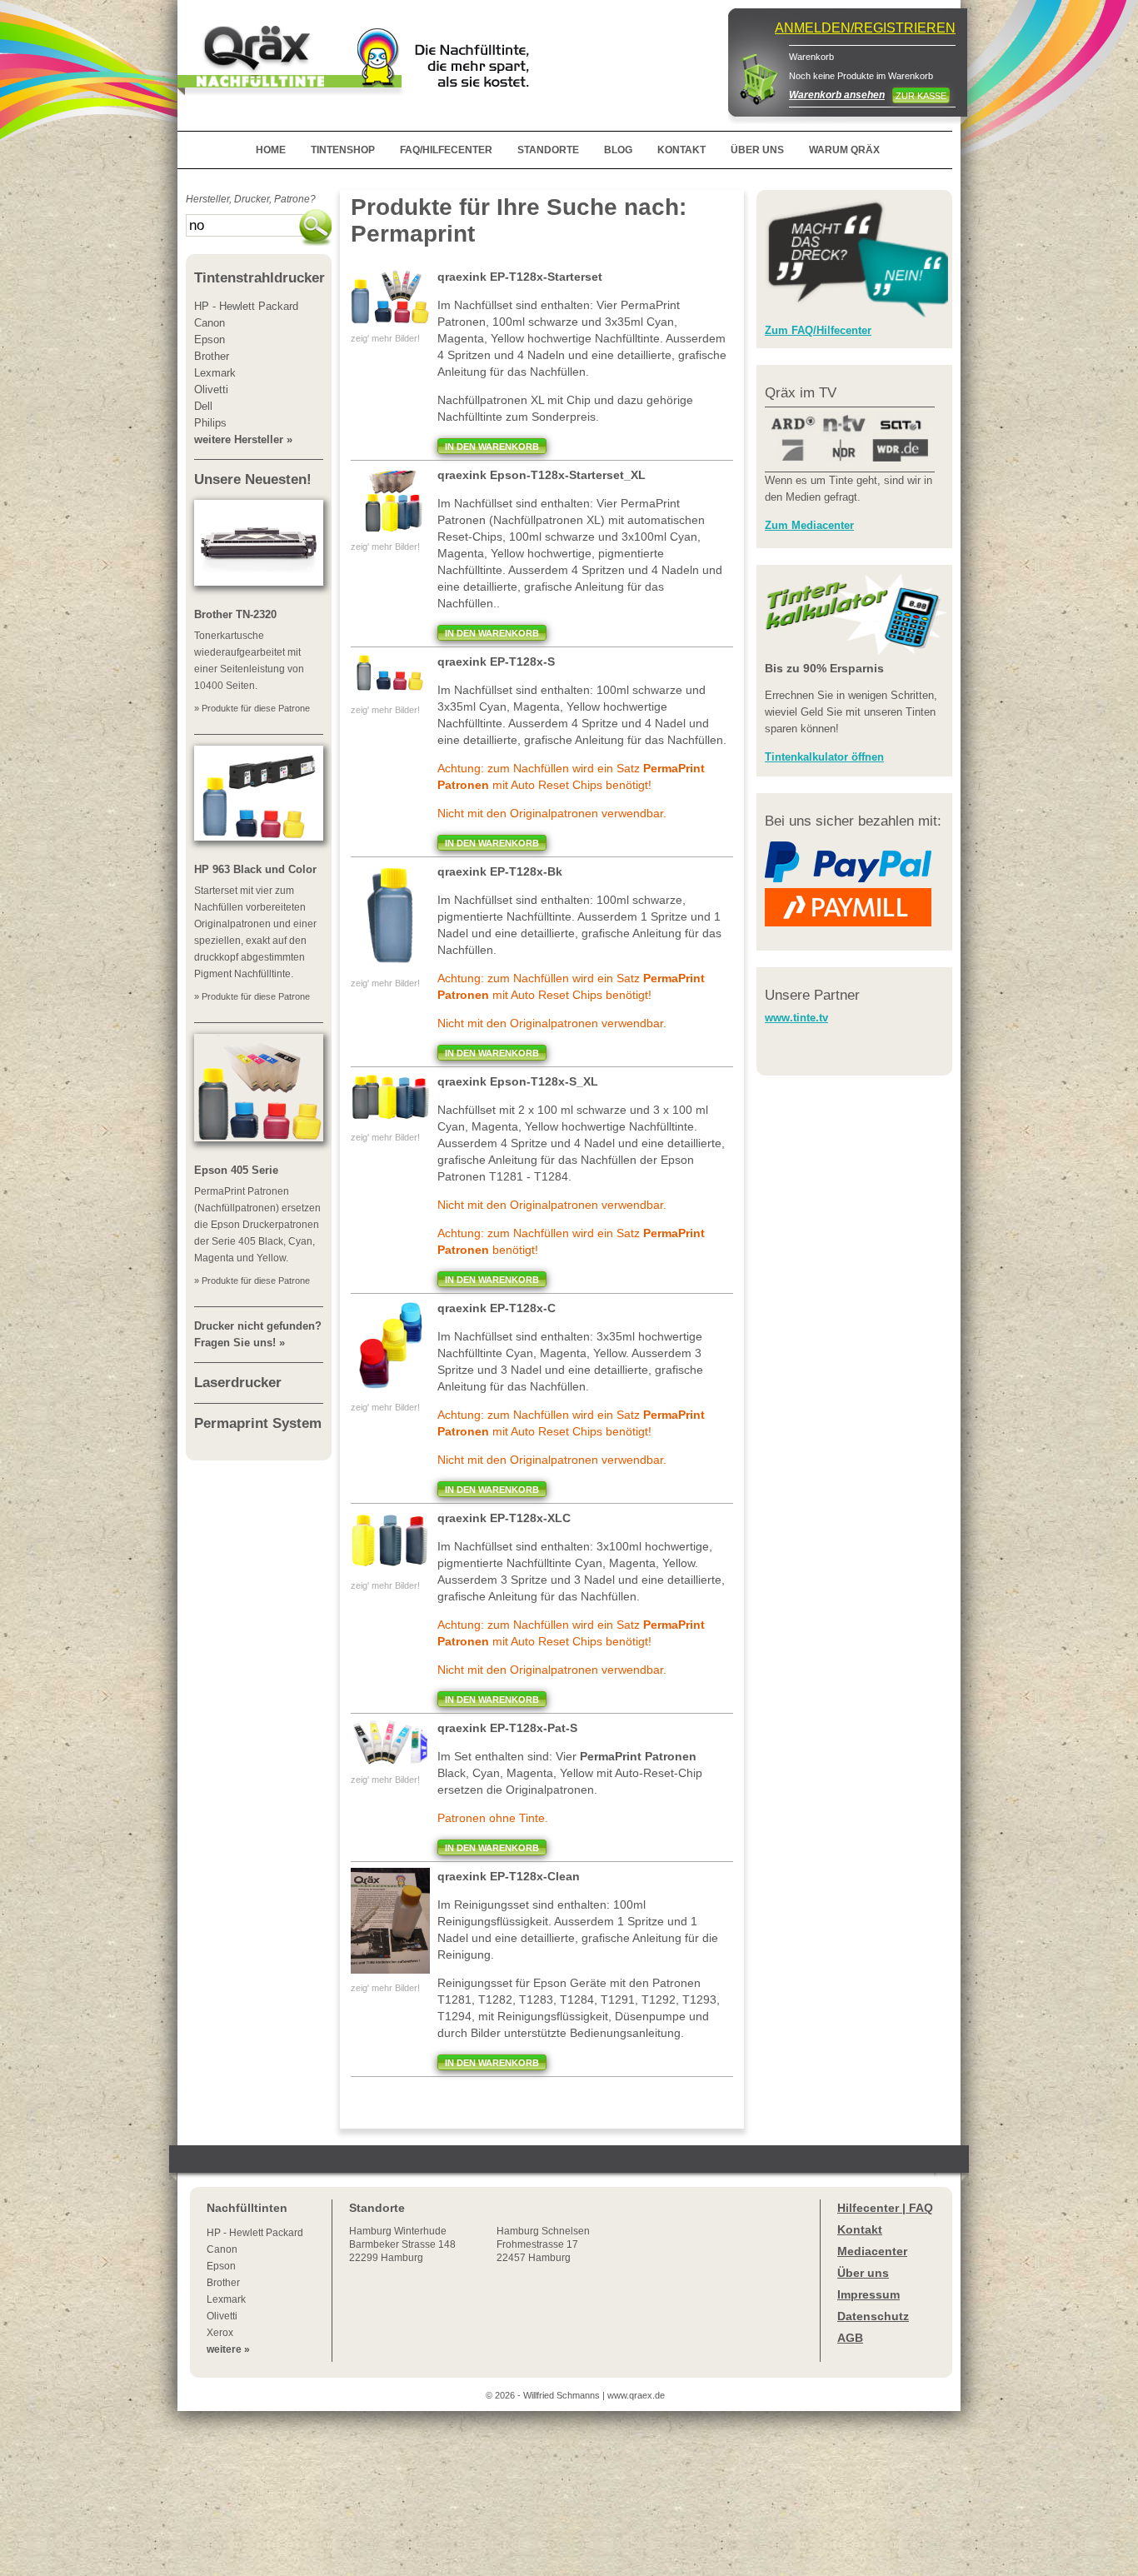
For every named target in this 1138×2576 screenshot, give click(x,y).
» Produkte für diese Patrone (252, 708)
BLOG (618, 150)
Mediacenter (872, 2251)
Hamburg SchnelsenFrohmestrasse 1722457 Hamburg (543, 2244)
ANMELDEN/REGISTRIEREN (865, 28)
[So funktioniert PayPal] (848, 879)
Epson (221, 2266)
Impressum (868, 2294)
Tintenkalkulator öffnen (824, 757)
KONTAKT (681, 150)
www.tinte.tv (796, 1018)
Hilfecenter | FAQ (885, 2208)
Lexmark (226, 2299)
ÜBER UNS (757, 150)
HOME (271, 150)
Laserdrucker (238, 1383)
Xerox (220, 2333)
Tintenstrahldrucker (260, 278)
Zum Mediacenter (809, 525)
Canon (222, 2249)
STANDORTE (548, 150)
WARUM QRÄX (844, 150)
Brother (223, 2283)
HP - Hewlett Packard (255, 2233)
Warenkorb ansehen (837, 95)
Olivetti (222, 2316)
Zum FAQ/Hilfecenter (818, 330)
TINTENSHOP (343, 150)
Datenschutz (873, 2316)
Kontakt (860, 2229)
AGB (850, 2338)
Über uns (863, 2273)
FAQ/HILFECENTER (446, 150)
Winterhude (402, 2244)
